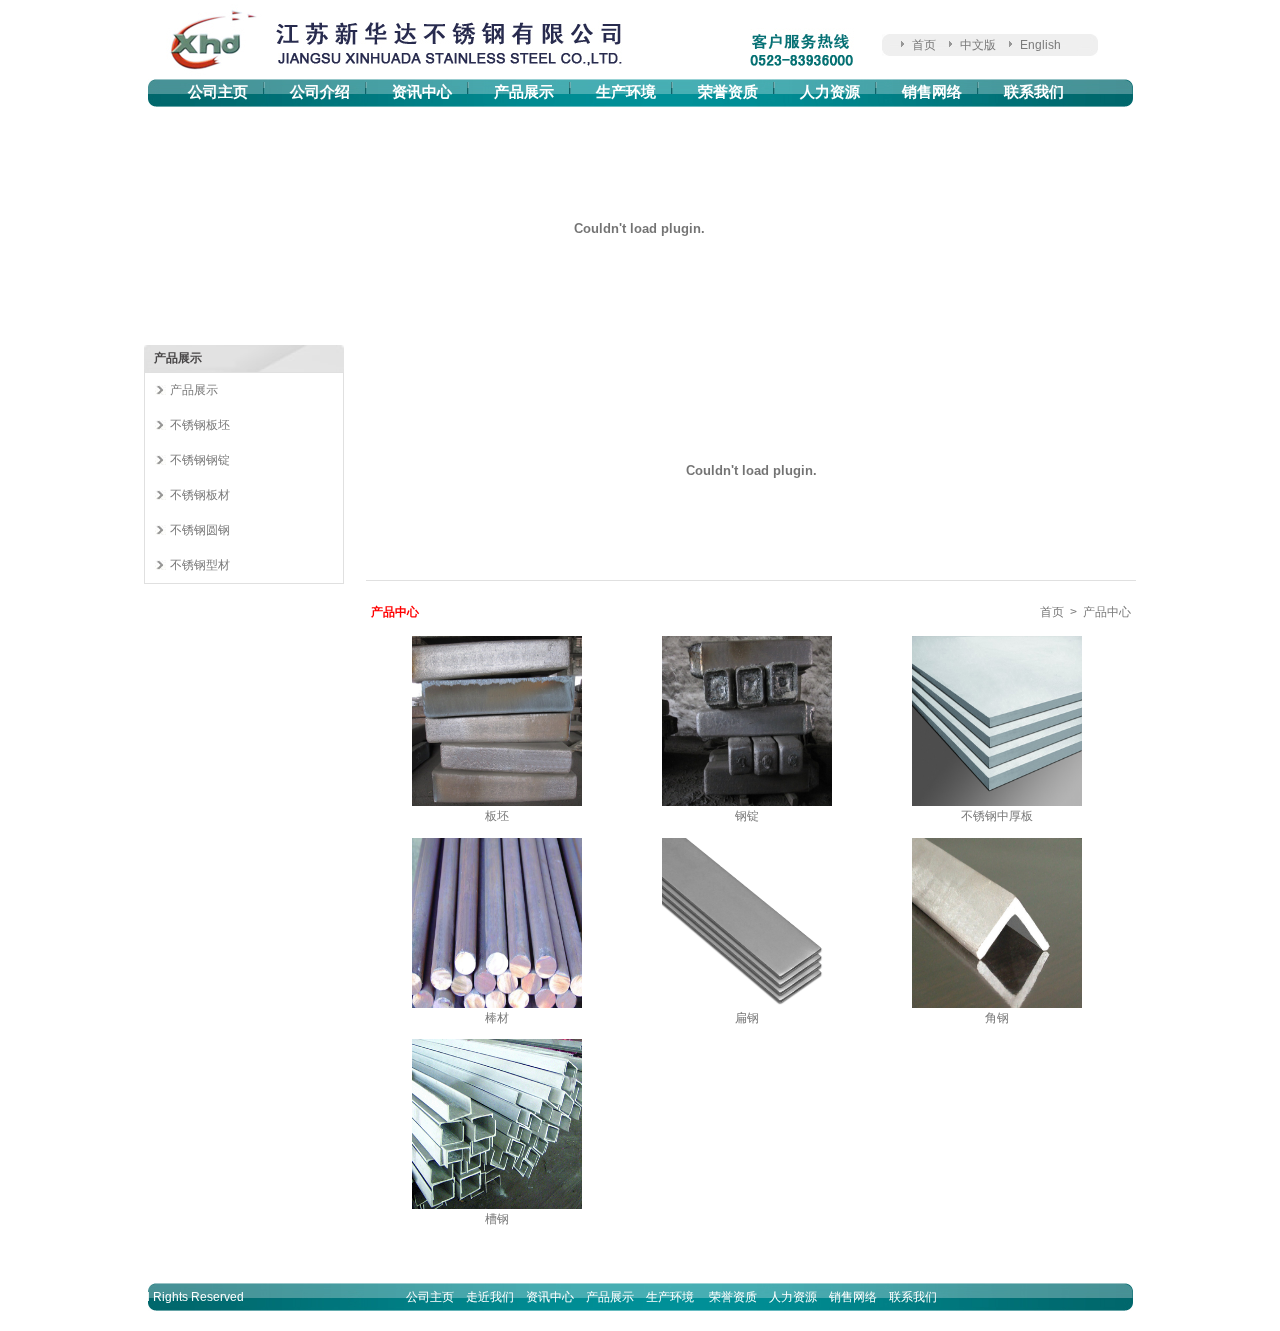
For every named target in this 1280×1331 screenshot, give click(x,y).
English (1040, 45)
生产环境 (626, 91)
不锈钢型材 (200, 565)
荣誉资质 (728, 91)
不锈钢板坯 (200, 425)
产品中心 (1107, 612)
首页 (924, 45)
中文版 (978, 45)
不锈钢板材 (200, 495)
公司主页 (218, 91)
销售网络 (932, 91)
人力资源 (830, 91)
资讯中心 (422, 91)
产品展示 (524, 91)
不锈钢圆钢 (200, 530)
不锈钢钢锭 (200, 460)
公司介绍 (320, 91)
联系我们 (1034, 91)
